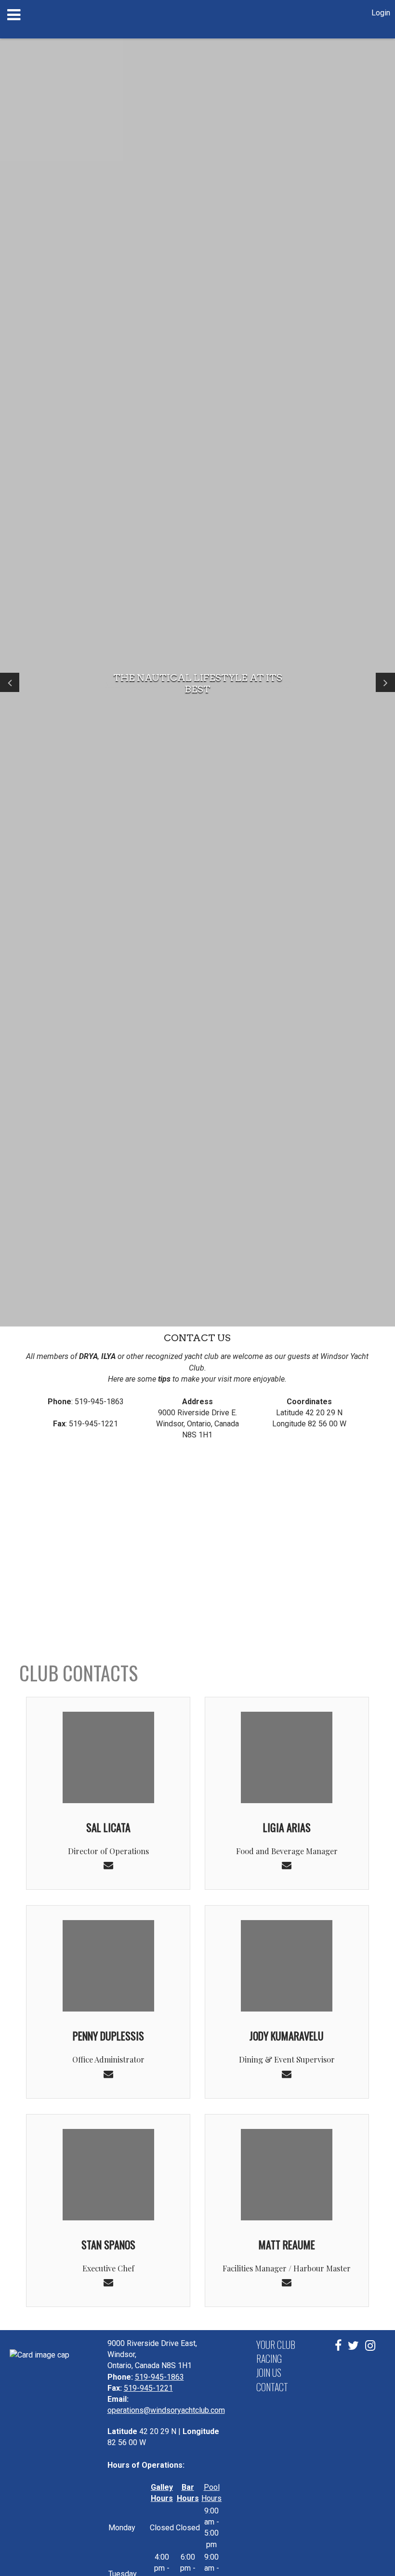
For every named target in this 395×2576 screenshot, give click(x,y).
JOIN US (269, 2372)
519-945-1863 (159, 2377)
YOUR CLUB (276, 2345)
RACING (269, 2358)
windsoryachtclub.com (184, 2410)
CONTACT (272, 2387)
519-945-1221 (148, 2388)
